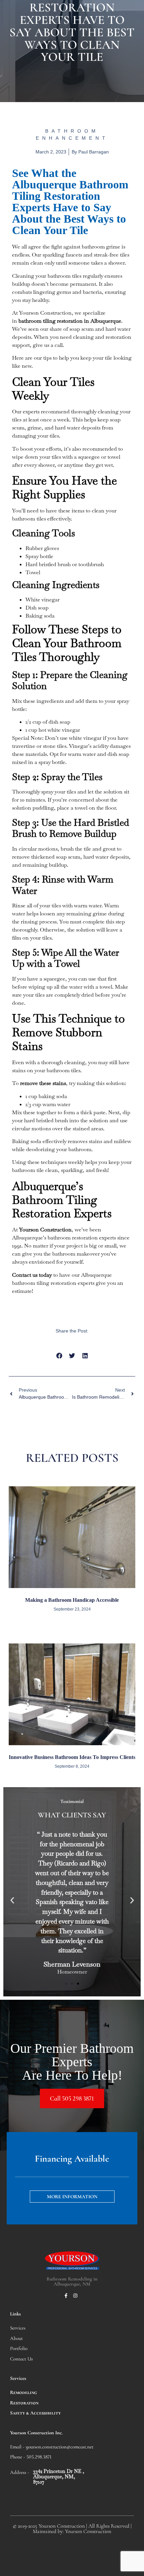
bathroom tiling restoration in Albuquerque (70, 321)
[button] (59, 1355)
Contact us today (32, 1275)
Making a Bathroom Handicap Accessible (72, 1600)
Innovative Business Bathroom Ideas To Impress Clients (72, 1757)
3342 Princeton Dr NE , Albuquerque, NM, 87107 (59, 2476)
